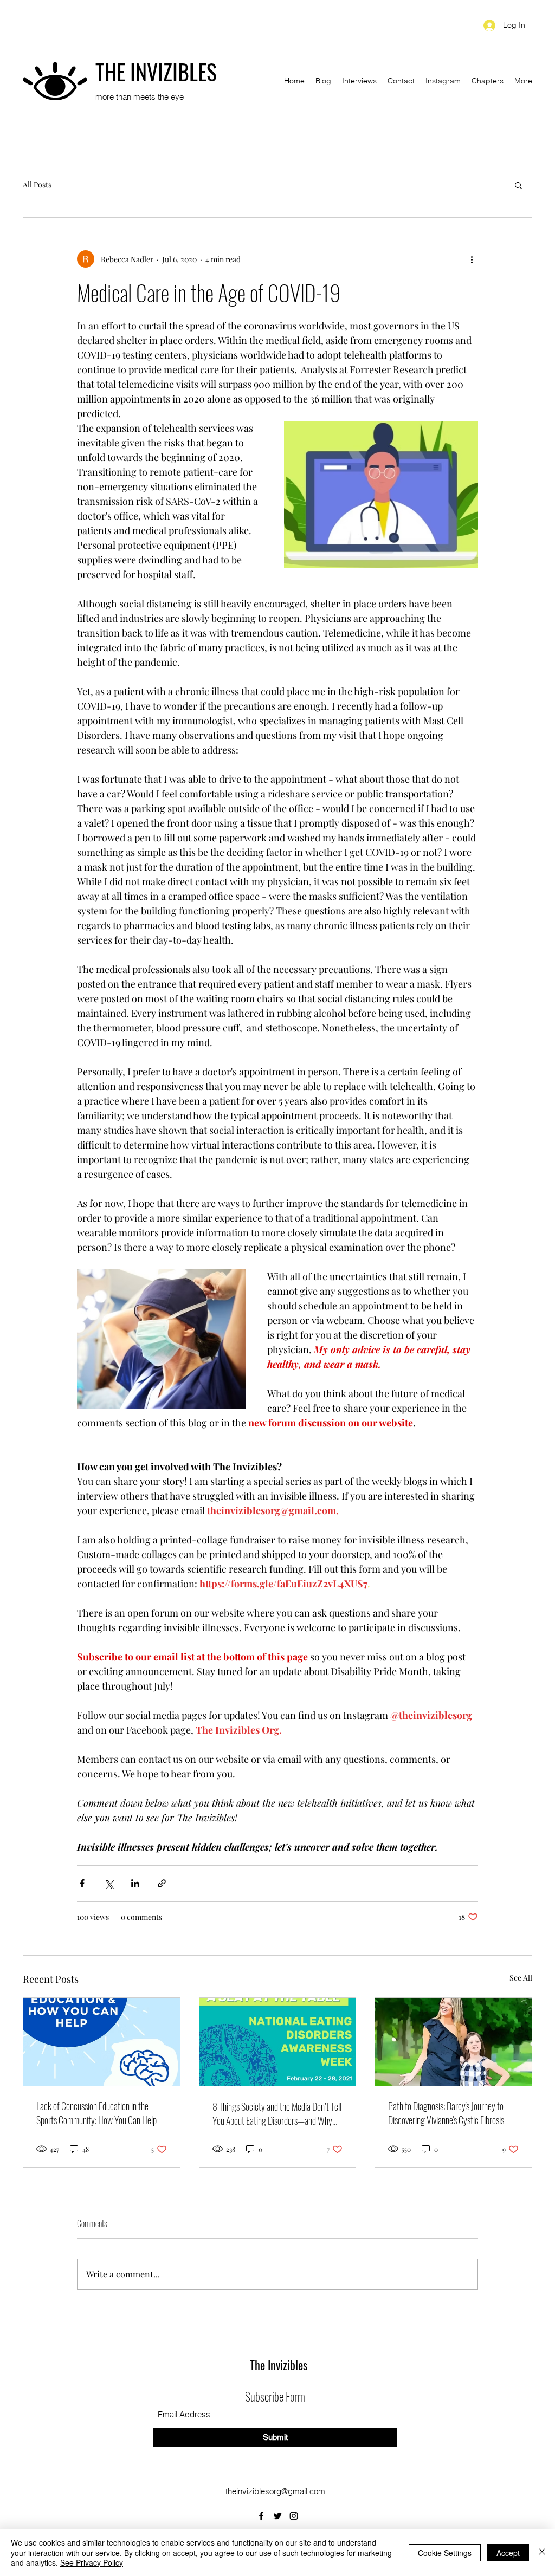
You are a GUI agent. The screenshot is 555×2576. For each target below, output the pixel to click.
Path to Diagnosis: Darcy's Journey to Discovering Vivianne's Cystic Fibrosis (446, 2113)
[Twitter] (277, 2516)
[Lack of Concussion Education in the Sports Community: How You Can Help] (102, 2042)
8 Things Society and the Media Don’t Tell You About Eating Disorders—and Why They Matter (277, 2113)
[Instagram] (294, 2516)
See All (521, 1978)
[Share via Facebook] (82, 1883)
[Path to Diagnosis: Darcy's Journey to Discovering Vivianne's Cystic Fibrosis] (453, 2042)
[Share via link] (162, 1883)
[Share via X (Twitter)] (109, 1883)
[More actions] (472, 259)
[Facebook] (261, 2516)
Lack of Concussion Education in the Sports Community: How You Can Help (96, 2113)
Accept (508, 2553)
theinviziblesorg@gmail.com (275, 2491)
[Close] (542, 2552)
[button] (518, 185)
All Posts (37, 184)
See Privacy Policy (92, 2562)
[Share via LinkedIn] (135, 1883)
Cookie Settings (445, 2553)
